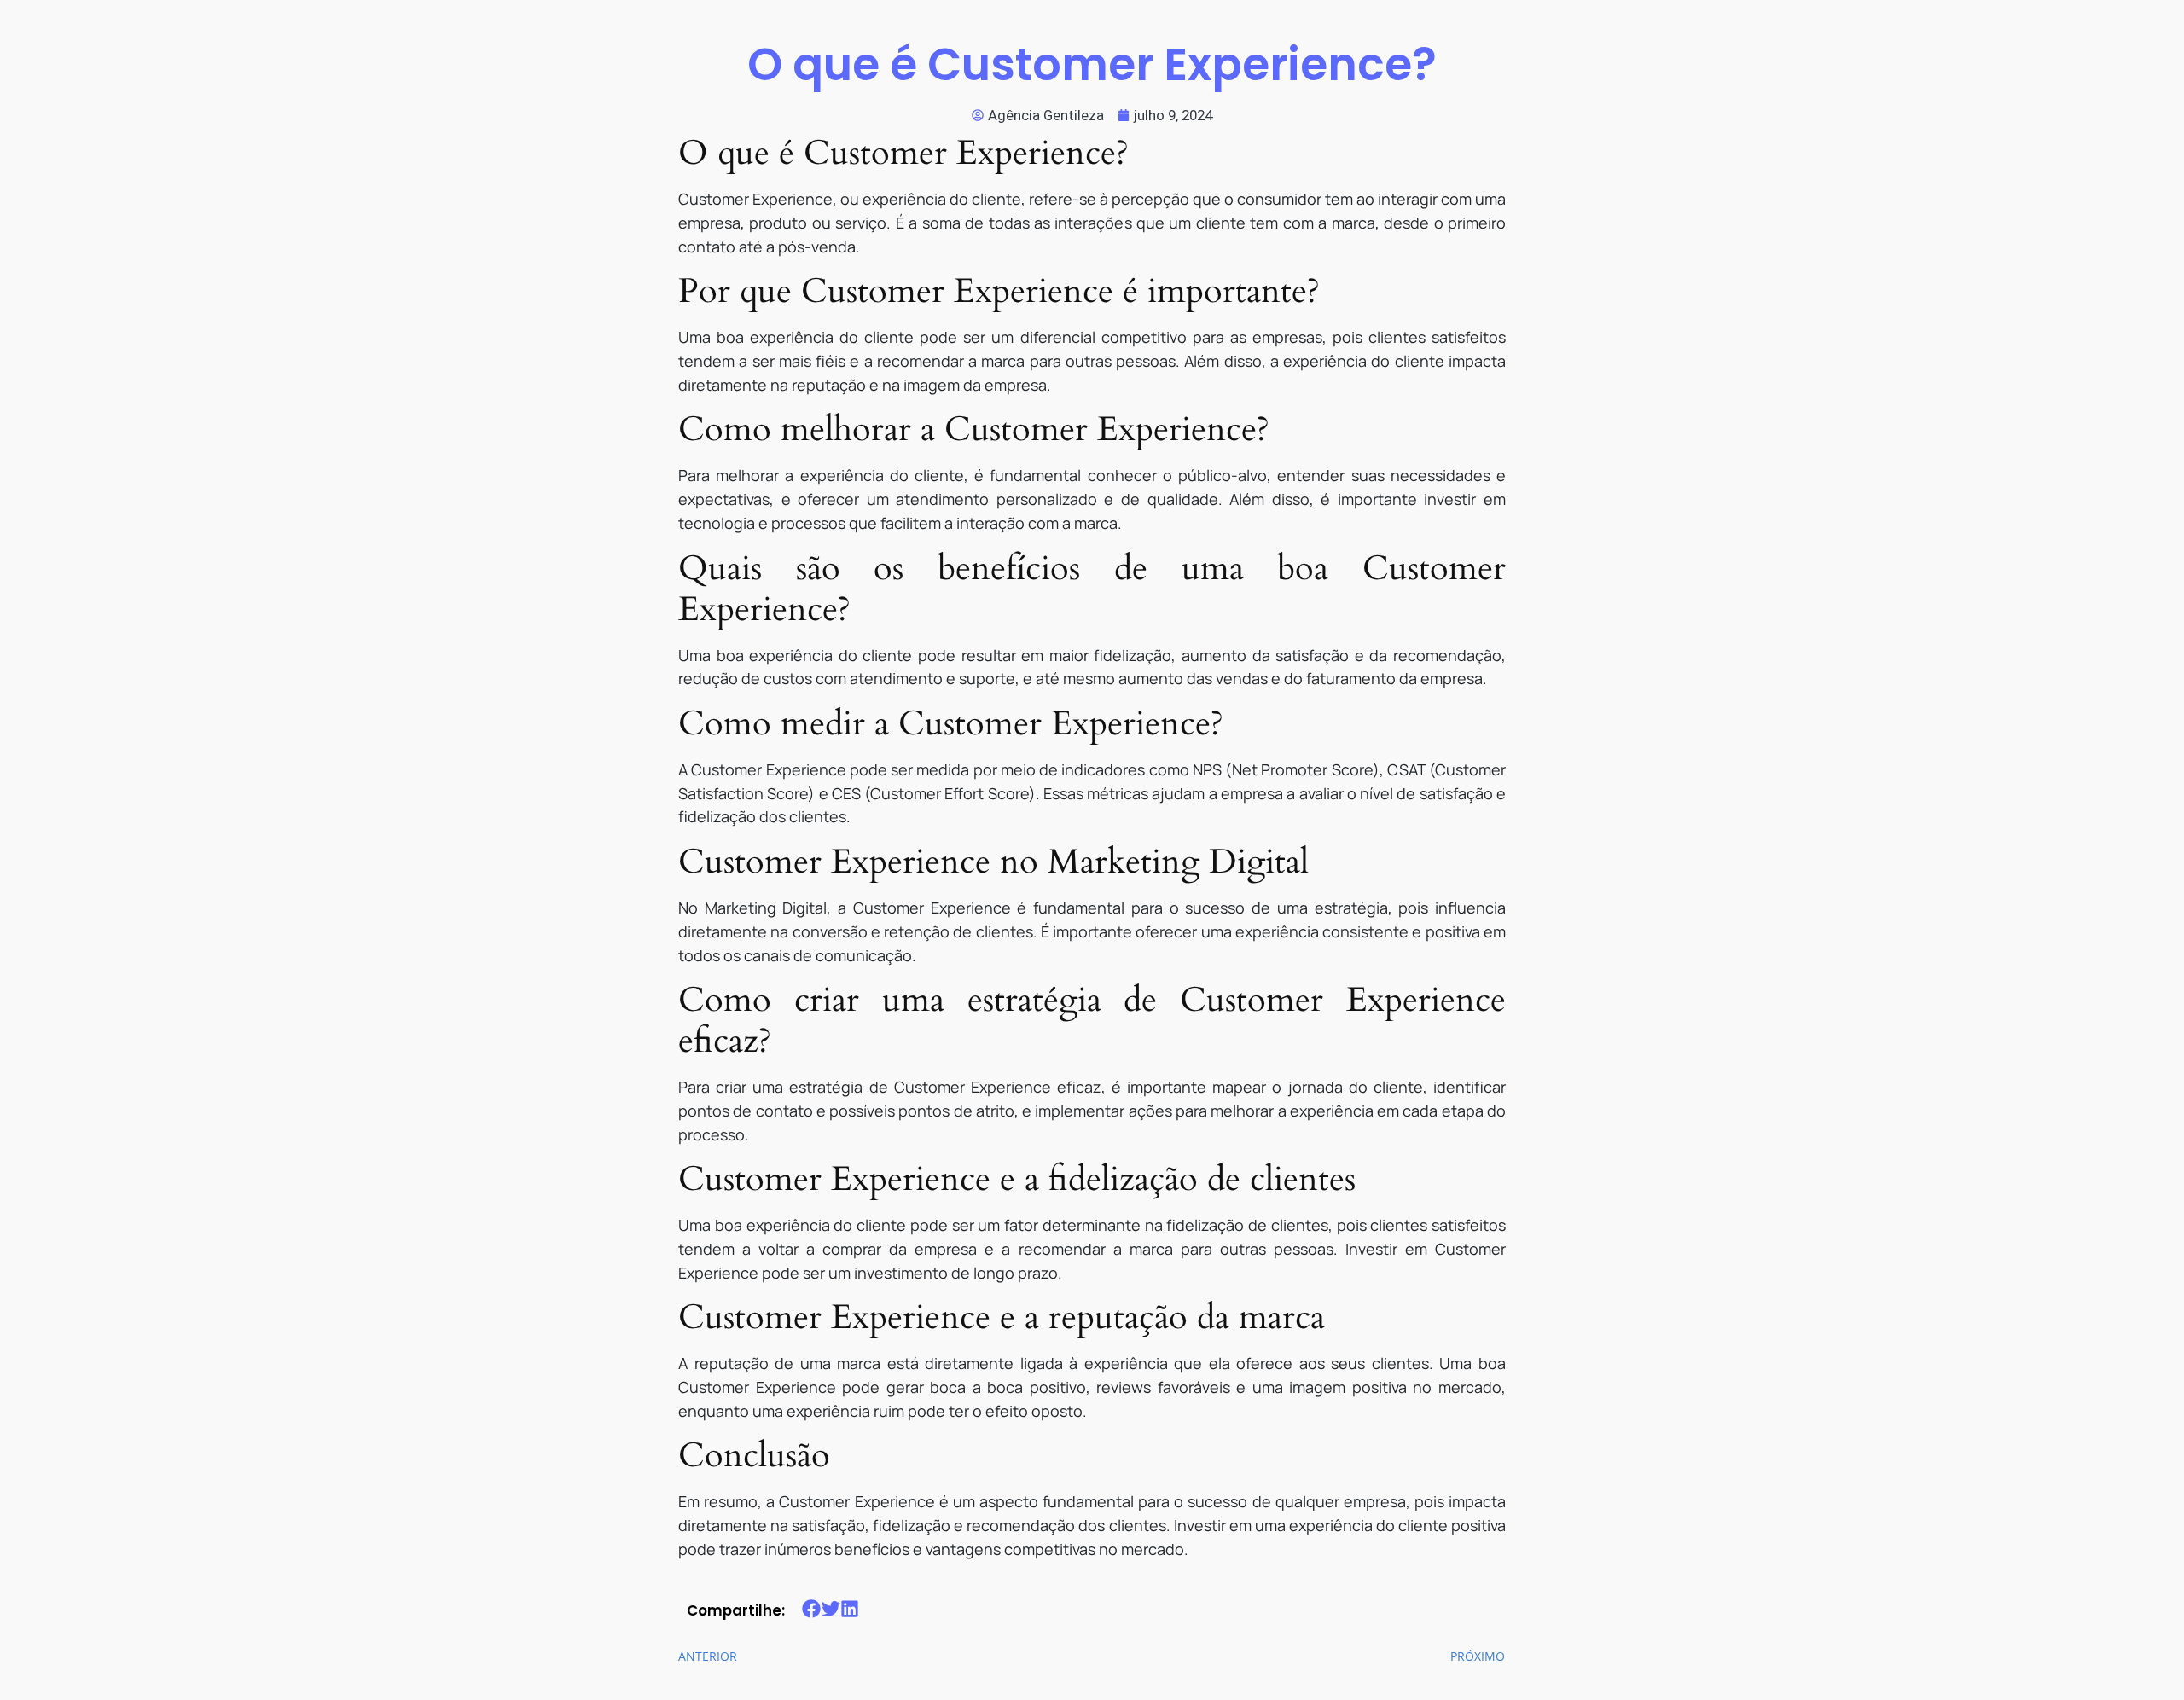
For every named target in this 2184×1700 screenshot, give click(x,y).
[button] (812, 1609)
